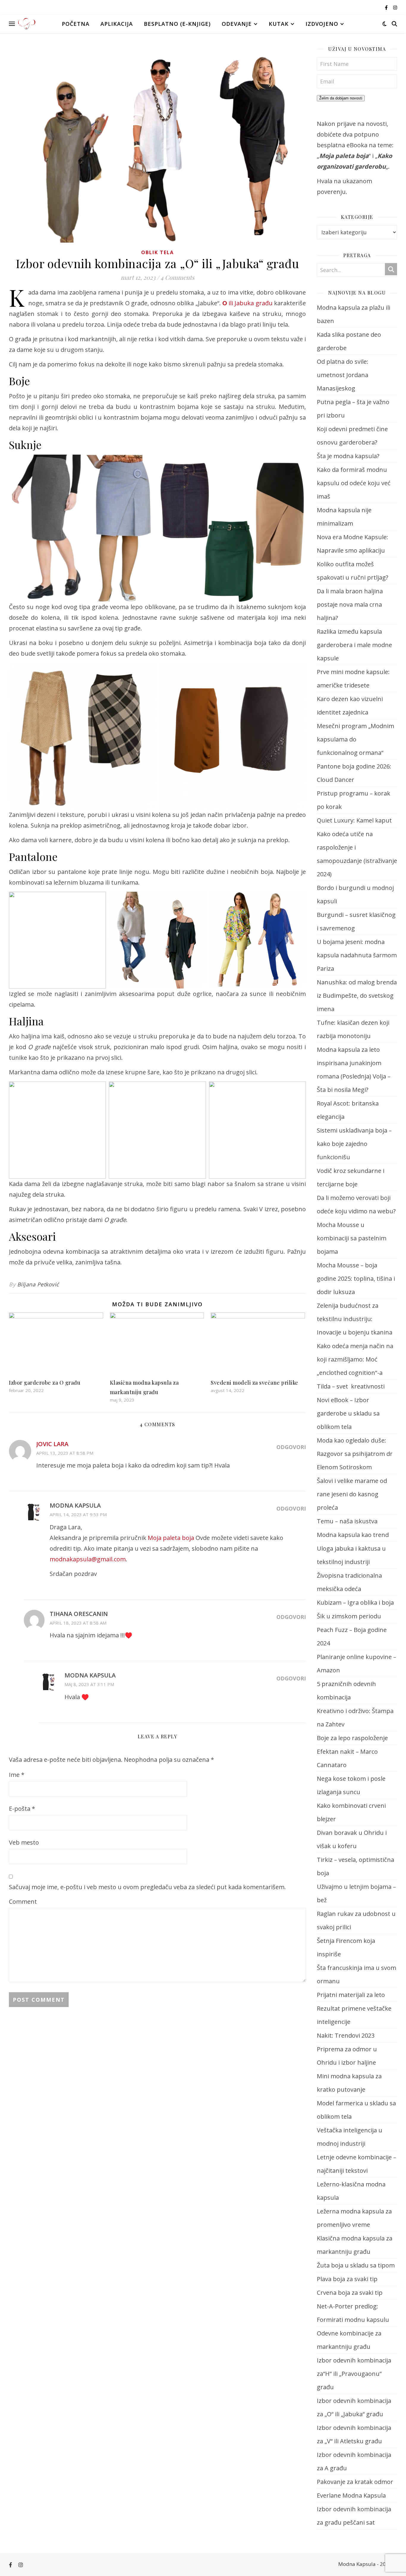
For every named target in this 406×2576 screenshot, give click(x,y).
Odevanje (237, 24)
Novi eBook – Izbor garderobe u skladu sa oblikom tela (348, 1413)
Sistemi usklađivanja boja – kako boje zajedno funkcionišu (354, 1144)
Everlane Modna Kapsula (351, 2495)
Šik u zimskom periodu (349, 1616)
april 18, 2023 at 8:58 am (78, 1623)
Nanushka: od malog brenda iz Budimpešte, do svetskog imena (357, 996)
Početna (76, 24)
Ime (17, 1775)
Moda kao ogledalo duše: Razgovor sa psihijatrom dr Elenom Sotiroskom (355, 1454)
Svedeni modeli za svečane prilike (255, 1383)
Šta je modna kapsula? (348, 456)
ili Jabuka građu (247, 303)
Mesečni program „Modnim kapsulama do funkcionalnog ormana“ (355, 739)
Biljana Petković (38, 1284)
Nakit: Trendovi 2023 (346, 2035)
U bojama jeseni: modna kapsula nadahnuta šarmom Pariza (357, 955)
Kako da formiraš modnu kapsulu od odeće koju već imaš (354, 483)
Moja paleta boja (171, 1538)
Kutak (279, 24)
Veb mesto (24, 1842)
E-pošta (22, 1809)
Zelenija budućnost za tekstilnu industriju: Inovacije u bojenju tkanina (355, 1319)
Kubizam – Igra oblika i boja (355, 1602)
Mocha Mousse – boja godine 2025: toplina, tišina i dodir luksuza (356, 1278)
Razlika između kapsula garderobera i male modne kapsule (354, 645)
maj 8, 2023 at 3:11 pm (89, 1684)
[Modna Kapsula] (27, 24)
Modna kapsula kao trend (353, 1535)
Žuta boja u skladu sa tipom (356, 2265)
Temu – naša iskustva (347, 1521)
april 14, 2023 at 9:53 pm (78, 1514)
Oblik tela (158, 252)
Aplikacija (117, 24)
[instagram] (395, 7)
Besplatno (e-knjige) (177, 24)
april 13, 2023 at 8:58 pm (65, 1453)
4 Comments (177, 277)
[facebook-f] (387, 7)
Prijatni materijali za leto (351, 1995)
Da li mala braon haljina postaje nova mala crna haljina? (350, 604)
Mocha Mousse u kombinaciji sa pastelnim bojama (352, 1238)
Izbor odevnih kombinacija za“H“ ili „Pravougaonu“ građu (354, 2374)
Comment (23, 1901)
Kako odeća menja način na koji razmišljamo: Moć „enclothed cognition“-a (355, 1359)
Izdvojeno (322, 24)
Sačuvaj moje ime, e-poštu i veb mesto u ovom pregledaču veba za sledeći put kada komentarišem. (147, 1887)
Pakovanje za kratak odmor (355, 2482)
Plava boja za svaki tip (347, 2279)
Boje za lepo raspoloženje (352, 1738)
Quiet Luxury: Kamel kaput (354, 820)
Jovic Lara (52, 1444)
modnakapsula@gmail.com (88, 1559)
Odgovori (291, 1447)
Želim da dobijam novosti (341, 98)
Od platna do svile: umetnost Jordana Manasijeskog (343, 375)
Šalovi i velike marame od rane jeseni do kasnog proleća (352, 1494)
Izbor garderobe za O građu (45, 1383)
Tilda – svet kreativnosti (351, 1386)
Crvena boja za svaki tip (350, 2293)
